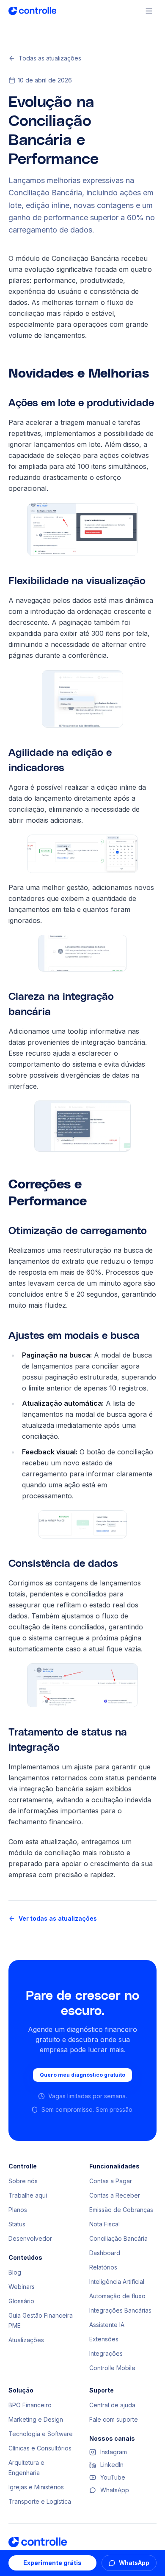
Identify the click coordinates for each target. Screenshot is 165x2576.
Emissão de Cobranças (121, 2210)
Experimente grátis (52, 2563)
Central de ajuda (112, 2405)
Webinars (22, 2287)
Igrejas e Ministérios (36, 2487)
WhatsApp (134, 2563)
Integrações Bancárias (120, 2310)
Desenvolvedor (30, 2238)
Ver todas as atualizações (58, 1918)
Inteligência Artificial (117, 2282)
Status (17, 2224)
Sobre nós (23, 2181)
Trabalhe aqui (28, 2195)
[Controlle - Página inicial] (32, 11)
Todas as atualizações (50, 58)
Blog (15, 2272)
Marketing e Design (36, 2419)
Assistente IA (107, 2325)
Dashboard (105, 2253)
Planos (18, 2210)
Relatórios (103, 2267)
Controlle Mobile (112, 2368)
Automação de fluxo (117, 2296)
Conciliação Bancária (118, 2238)
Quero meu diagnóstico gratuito (82, 2075)
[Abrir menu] (149, 11)
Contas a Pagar (111, 2181)
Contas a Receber (115, 2195)
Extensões (104, 2339)
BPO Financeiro (30, 2405)
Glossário (21, 2301)
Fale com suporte (114, 2419)
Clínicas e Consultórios (40, 2448)
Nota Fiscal (104, 2224)
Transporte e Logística (40, 2501)
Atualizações (26, 2340)
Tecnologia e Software (41, 2434)
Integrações (106, 2353)
